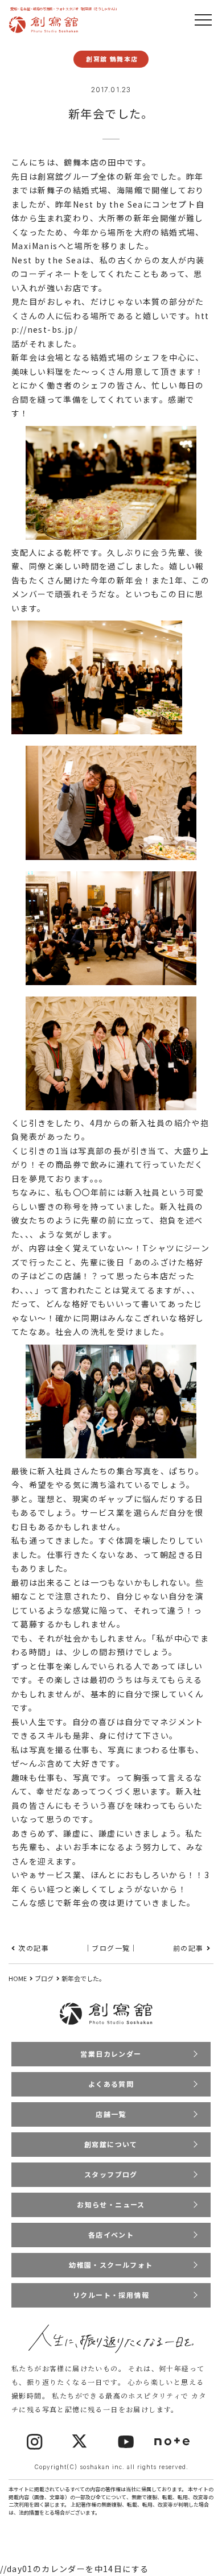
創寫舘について (111, 2144)
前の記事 (188, 1948)
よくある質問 (111, 2084)
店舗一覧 (111, 2114)
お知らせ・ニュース (111, 2204)
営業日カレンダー (111, 2054)
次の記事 (34, 1948)
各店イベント (111, 2234)
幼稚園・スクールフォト (111, 2265)
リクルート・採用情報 (111, 2295)
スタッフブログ (111, 2174)
